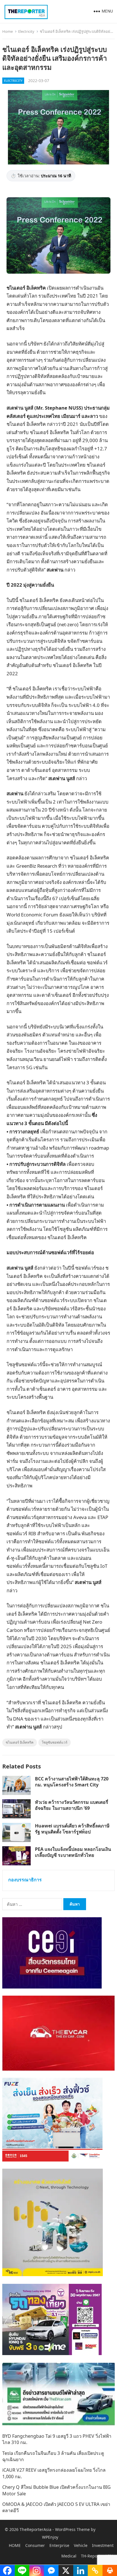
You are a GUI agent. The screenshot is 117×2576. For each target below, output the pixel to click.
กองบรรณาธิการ (25, 1880)
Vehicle (81, 2545)
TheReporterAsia (35, 2529)
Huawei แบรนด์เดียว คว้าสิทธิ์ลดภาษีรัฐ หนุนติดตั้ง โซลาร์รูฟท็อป (72, 1829)
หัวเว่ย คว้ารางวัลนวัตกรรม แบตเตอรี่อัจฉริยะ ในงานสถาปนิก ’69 (72, 1805)
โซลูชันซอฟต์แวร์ (55, 1742)
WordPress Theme (72, 2529)
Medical (69, 2556)
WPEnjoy (50, 2537)
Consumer (35, 2545)
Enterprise (59, 2545)
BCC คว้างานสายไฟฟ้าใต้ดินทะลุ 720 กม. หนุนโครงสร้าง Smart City (72, 1782)
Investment (103, 2545)
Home (8, 31)
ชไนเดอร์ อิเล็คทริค (20, 1742)
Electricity (26, 31)
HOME (15, 2545)
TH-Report (91, 2556)
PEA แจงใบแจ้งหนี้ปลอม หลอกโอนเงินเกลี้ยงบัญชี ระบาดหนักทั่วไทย (73, 1852)
